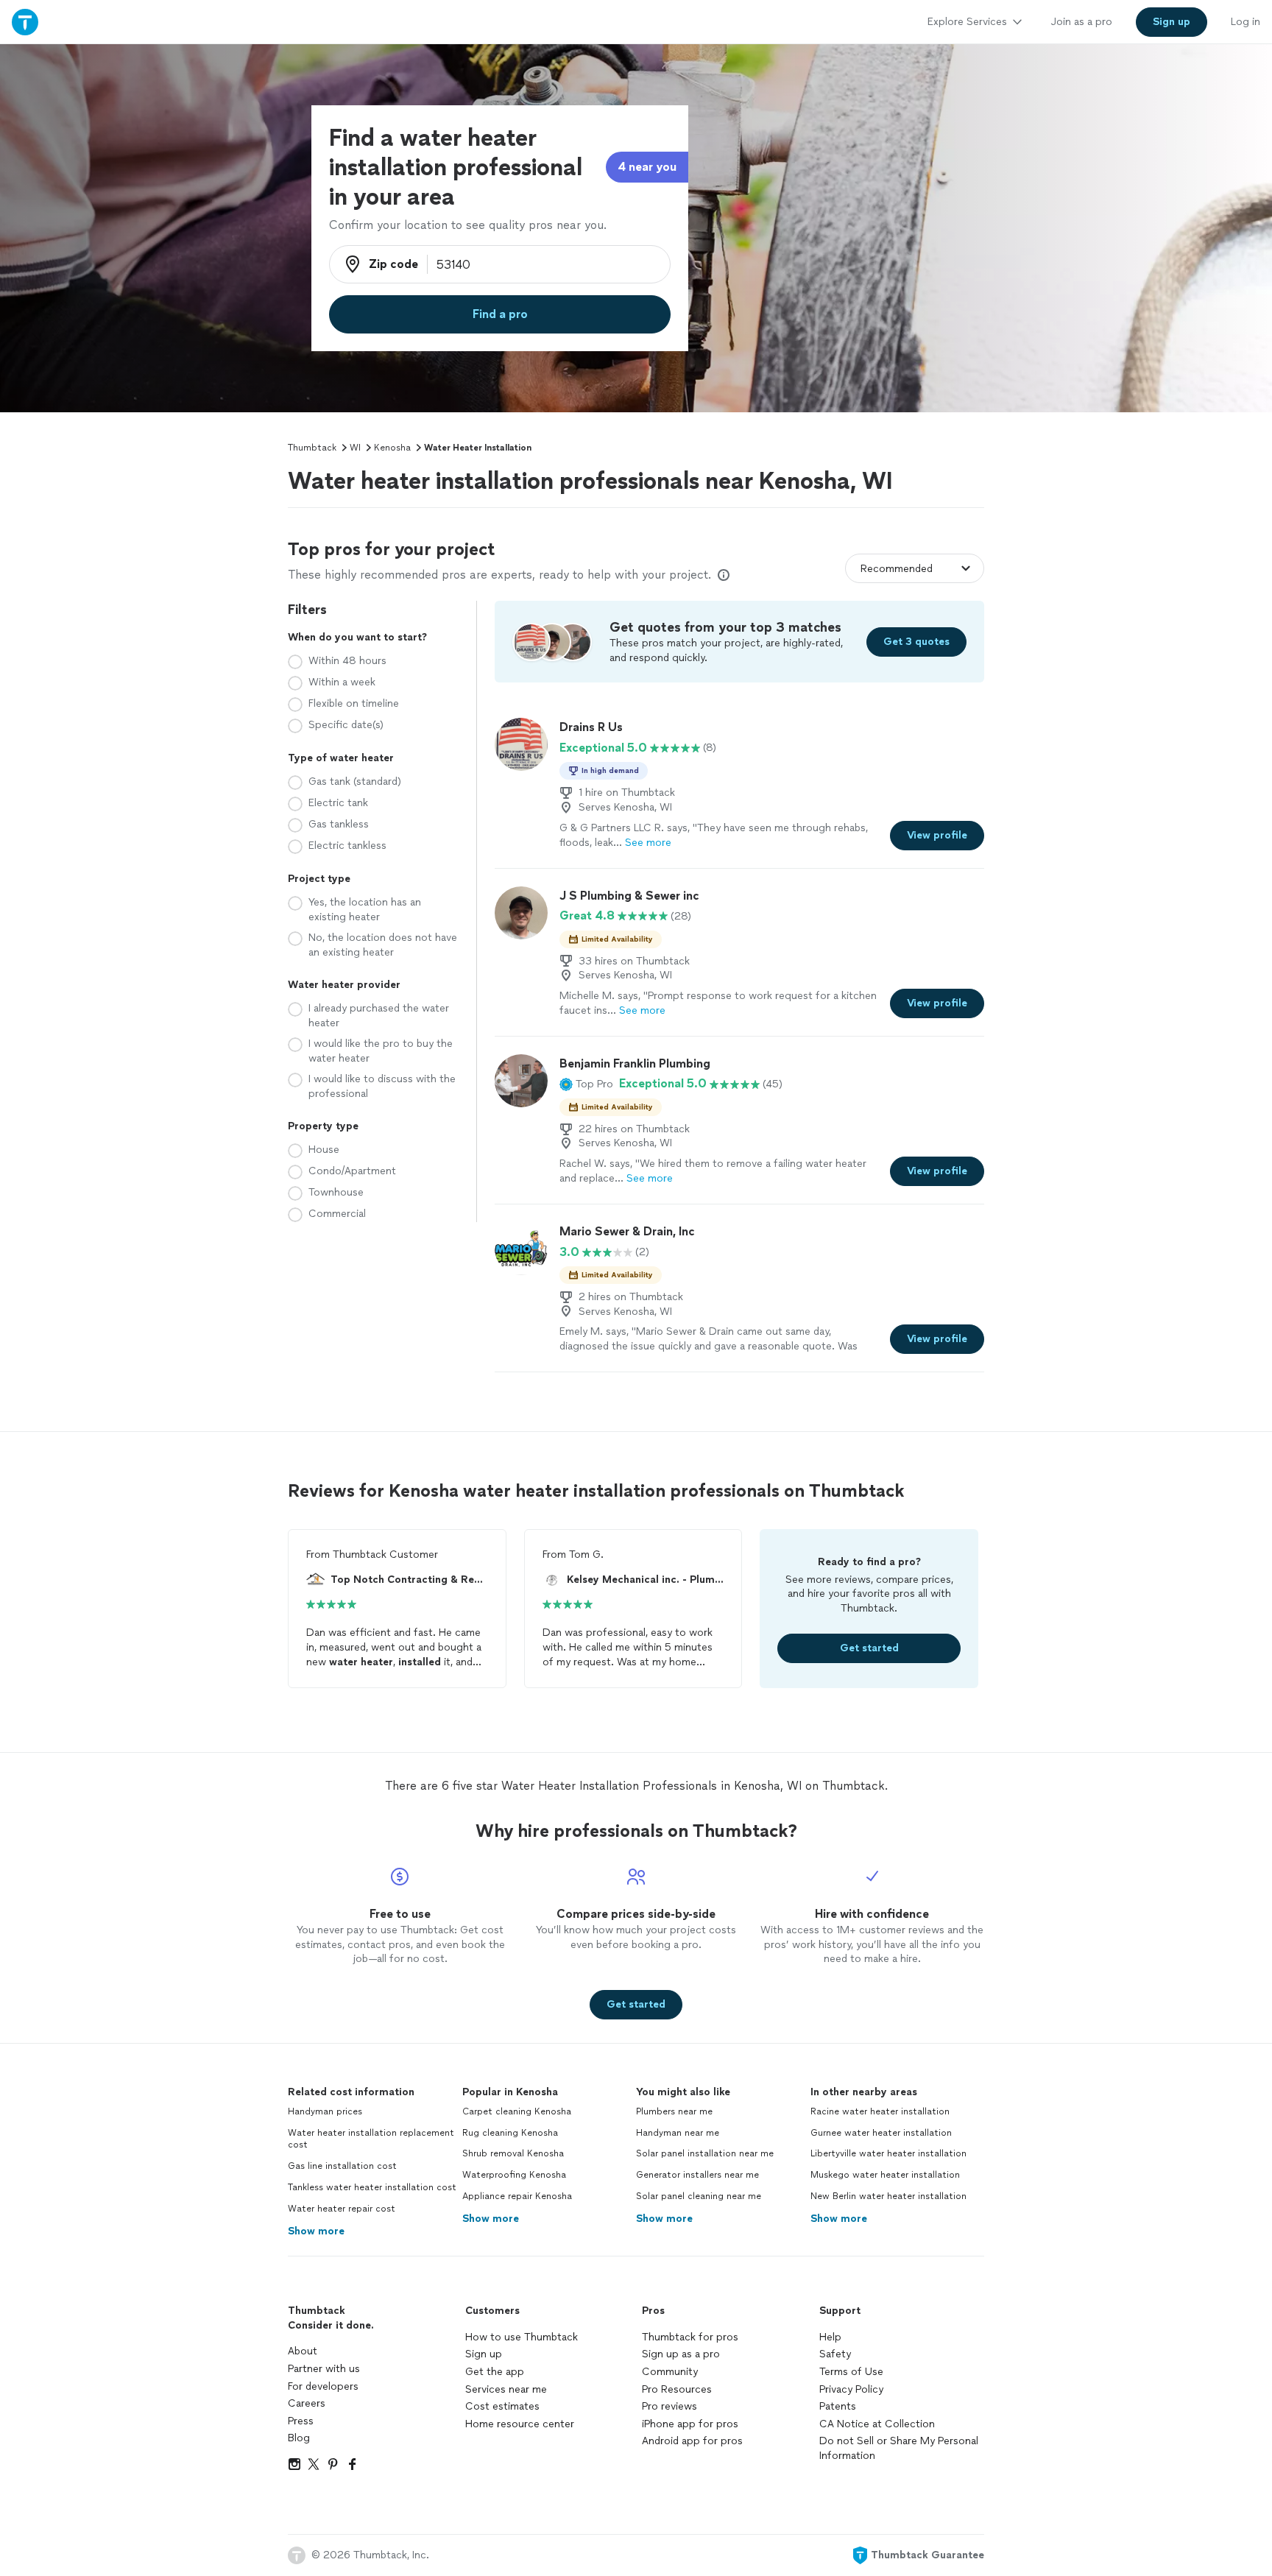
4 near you (647, 167)
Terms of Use (851, 2372)
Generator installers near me (697, 2175)
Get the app (495, 2372)
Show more (316, 2231)
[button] (586, 1084)
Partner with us (324, 2369)
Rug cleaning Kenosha (510, 2133)
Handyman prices (325, 2111)
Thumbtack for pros (690, 2337)
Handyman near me (678, 2133)
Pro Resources (677, 2389)
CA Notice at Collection (877, 2424)
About (303, 2351)
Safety (835, 2354)
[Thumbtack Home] (25, 22)
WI (355, 448)
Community (670, 2372)
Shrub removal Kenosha (513, 2153)
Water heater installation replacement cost (371, 2139)
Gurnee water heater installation (881, 2133)
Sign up (484, 2354)
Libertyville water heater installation (888, 2153)
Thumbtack (312, 448)
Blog (299, 2438)
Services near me (506, 2389)
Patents (838, 2406)
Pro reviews (669, 2406)
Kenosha (392, 448)
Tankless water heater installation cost (372, 2187)
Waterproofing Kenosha (514, 2175)
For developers (323, 2386)
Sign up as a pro (681, 2354)
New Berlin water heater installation (888, 2196)
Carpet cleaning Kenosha (517, 2111)
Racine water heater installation (880, 2111)
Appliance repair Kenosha (517, 2196)
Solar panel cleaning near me (699, 2196)
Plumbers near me (674, 2111)
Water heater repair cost (342, 2209)
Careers (307, 2403)
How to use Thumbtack (522, 2337)
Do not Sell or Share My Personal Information (899, 2448)
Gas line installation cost (342, 2166)
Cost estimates (502, 2406)
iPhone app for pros (690, 2424)
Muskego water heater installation (885, 2175)
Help (830, 2337)
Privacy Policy (851, 2389)
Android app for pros (692, 2441)
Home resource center (520, 2424)
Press (301, 2421)
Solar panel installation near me (705, 2153)
